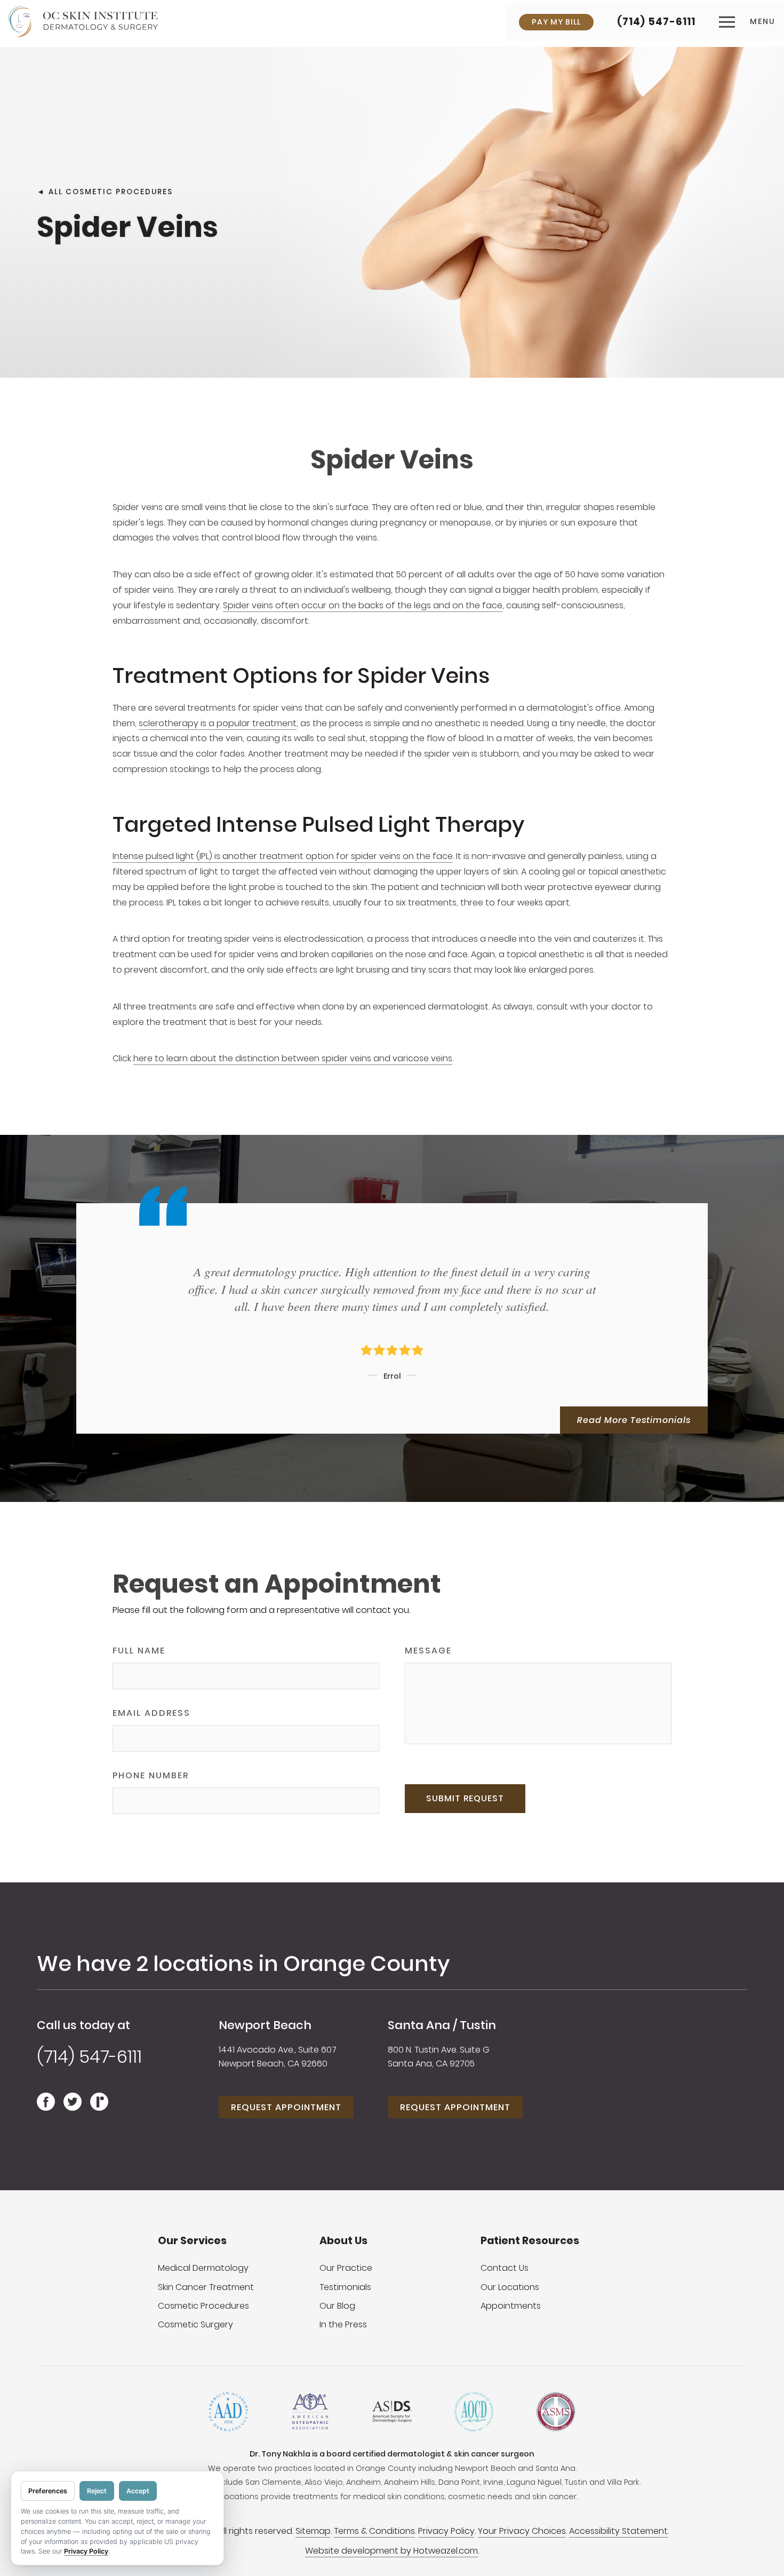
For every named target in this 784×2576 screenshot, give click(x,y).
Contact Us (505, 2268)
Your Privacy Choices (522, 2531)
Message (428, 1651)
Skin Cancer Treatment (206, 2287)
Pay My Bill (556, 22)
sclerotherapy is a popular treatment (218, 723)
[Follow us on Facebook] (46, 2107)
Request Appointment (286, 2107)
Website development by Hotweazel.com (391, 2551)
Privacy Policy (446, 2531)
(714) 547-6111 (656, 22)
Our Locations (510, 2287)
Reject (97, 2491)
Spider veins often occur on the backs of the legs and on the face (363, 605)
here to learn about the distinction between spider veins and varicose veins (293, 1058)
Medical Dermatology (203, 2268)
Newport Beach (265, 2025)
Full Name (139, 1651)
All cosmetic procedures (111, 191)
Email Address (151, 1713)
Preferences (48, 2491)
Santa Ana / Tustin (442, 2025)
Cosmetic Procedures (203, 2306)
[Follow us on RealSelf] (99, 2107)
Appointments (511, 2306)
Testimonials (345, 2287)
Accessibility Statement (618, 2531)
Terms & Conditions (374, 2531)
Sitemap (313, 2531)
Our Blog (337, 2306)
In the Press (343, 2324)
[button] (747, 22)
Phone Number (151, 1775)
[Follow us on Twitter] (73, 2107)
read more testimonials (634, 1420)
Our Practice (346, 2268)
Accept (138, 2491)
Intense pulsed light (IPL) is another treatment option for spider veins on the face (283, 856)
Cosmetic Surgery (195, 2324)
